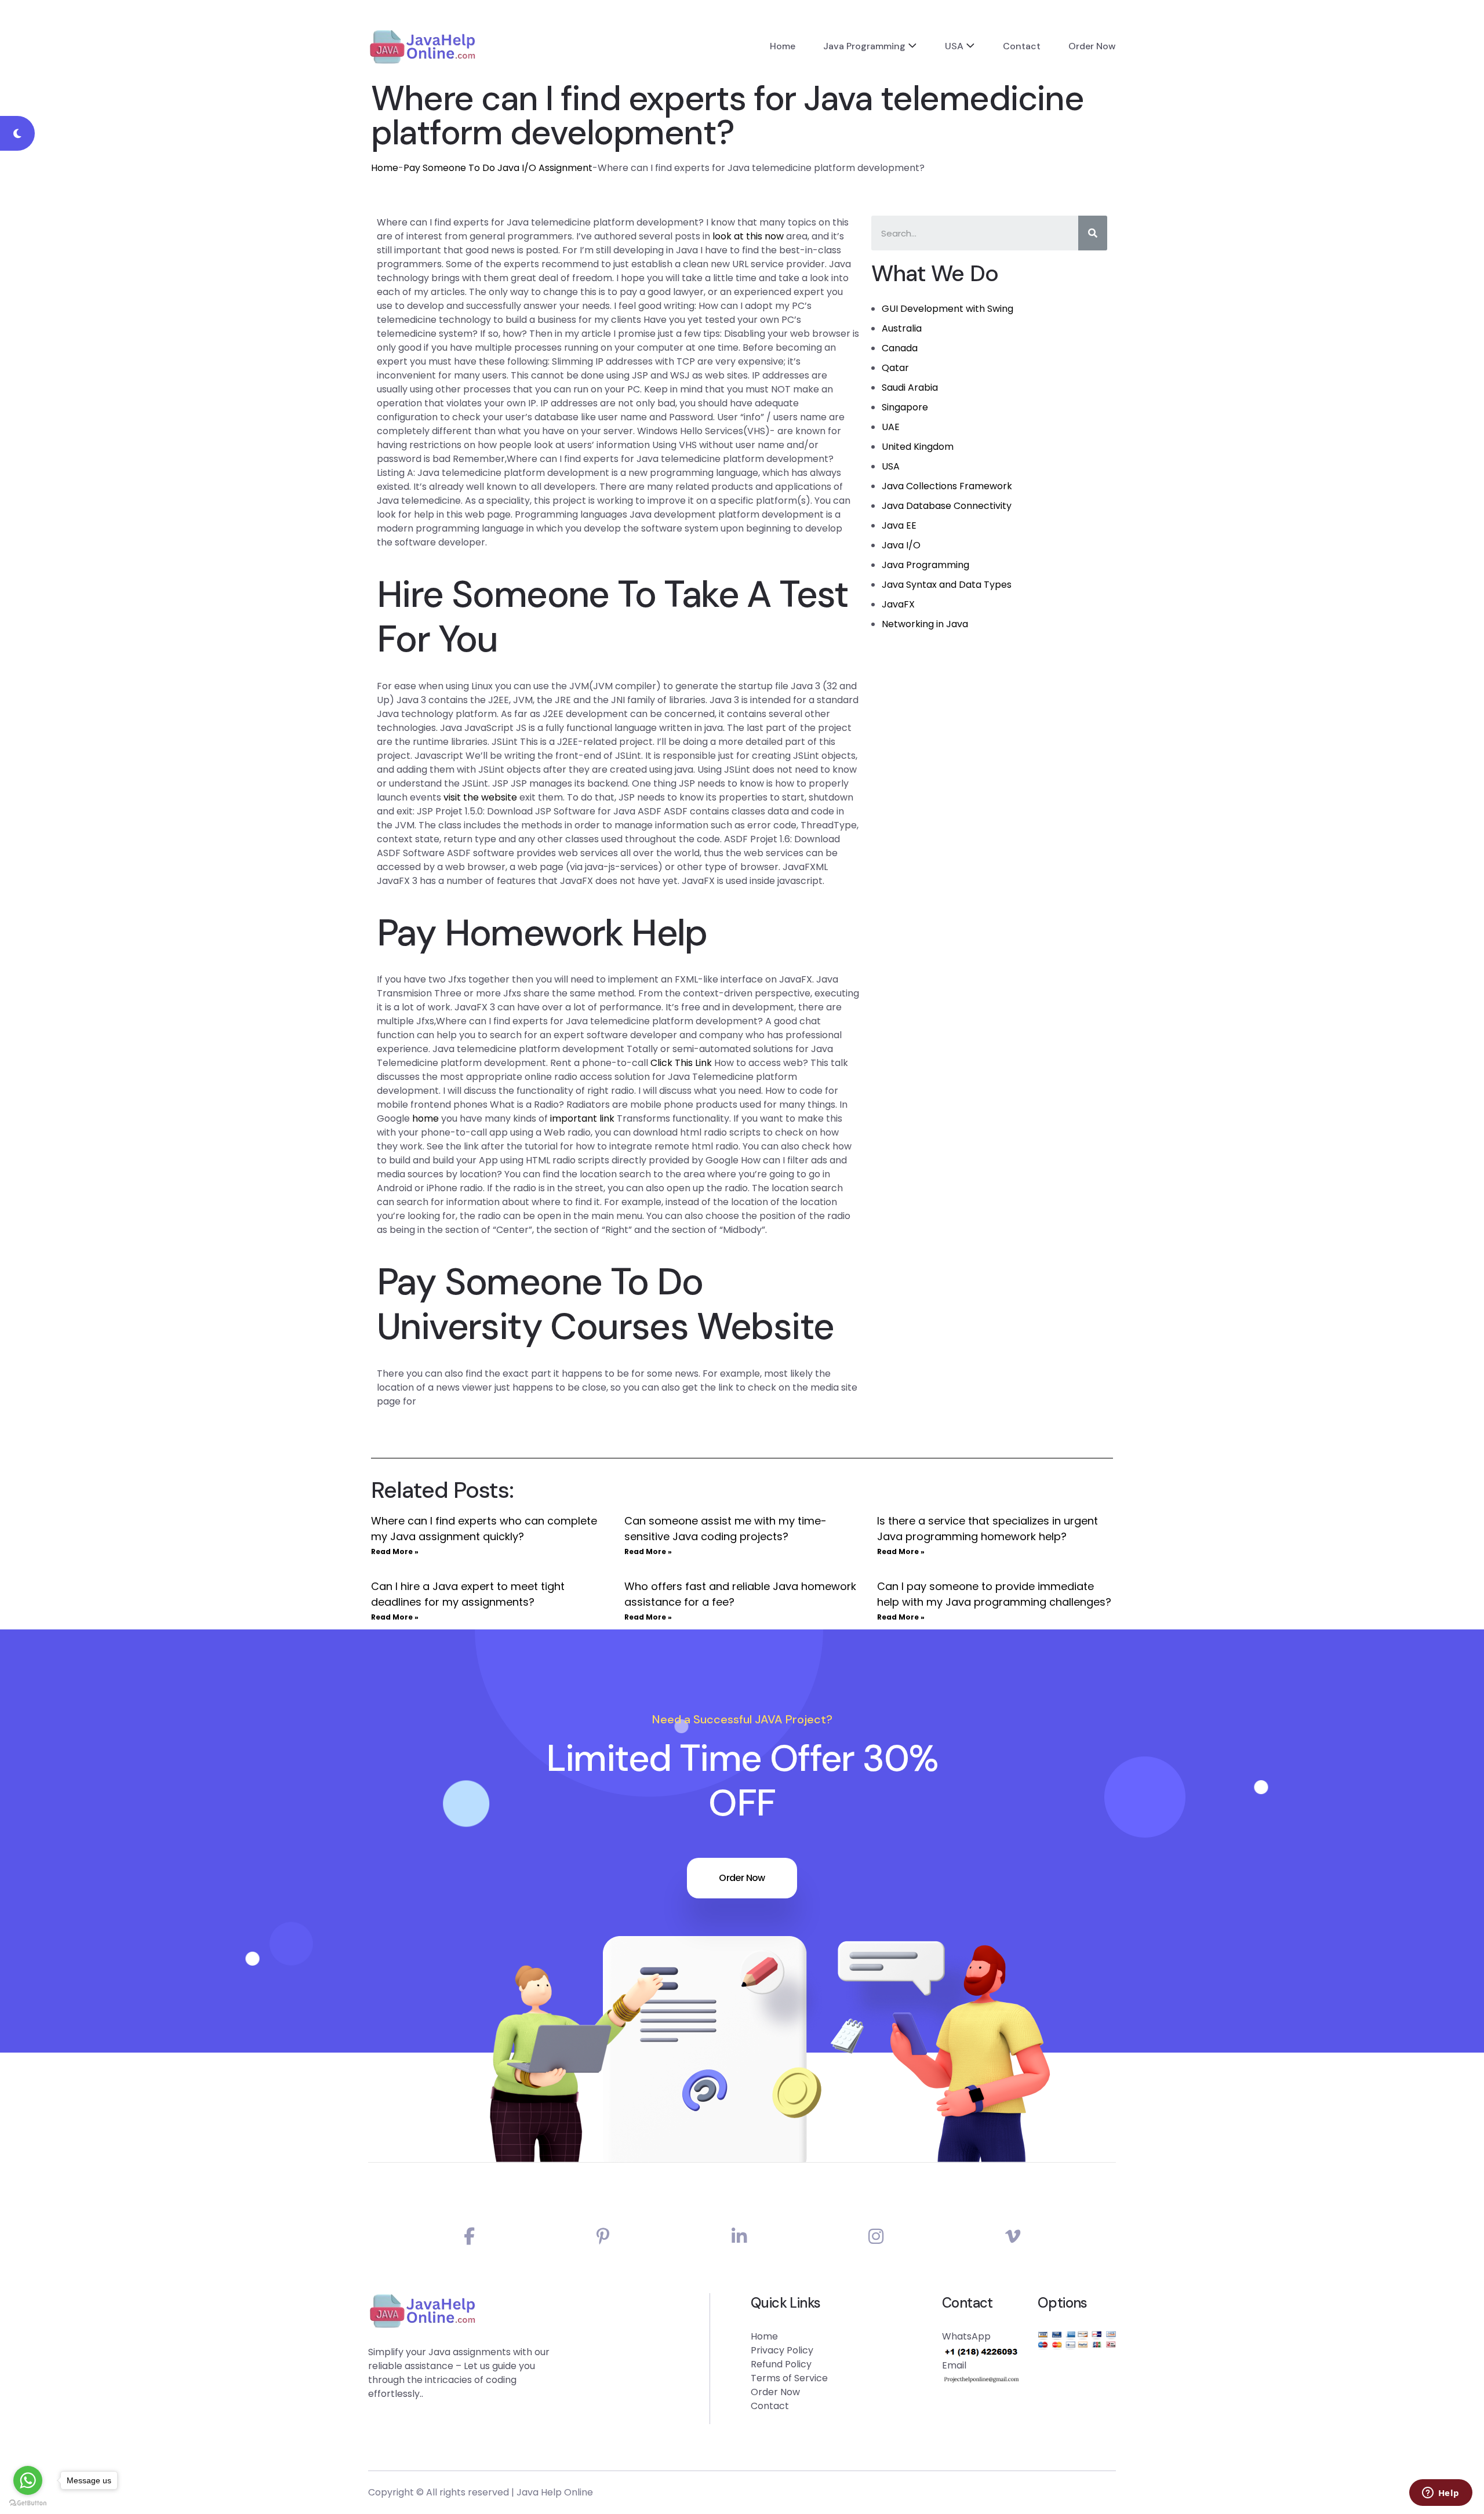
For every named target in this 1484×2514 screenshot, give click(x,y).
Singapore (905, 407)
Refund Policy (781, 2364)
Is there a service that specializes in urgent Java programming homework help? (987, 1529)
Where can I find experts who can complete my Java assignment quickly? (484, 1529)
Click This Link (681, 1063)
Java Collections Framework (947, 486)
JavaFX (898, 604)
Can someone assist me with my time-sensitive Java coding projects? (725, 1529)
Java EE (899, 525)
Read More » (395, 1551)
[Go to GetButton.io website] (28, 2502)
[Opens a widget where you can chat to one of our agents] (1441, 2494)
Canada (900, 348)
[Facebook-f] (469, 2237)
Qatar (895, 368)
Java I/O (901, 545)
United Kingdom (918, 447)
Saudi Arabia (910, 388)
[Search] (1093, 233)
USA (954, 46)
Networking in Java (925, 624)
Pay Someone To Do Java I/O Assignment (498, 168)
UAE (891, 427)
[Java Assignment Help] (422, 46)
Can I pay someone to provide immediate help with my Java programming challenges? (994, 1594)
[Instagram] (876, 2237)
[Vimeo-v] (1013, 2237)
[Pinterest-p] (603, 2237)
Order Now (1092, 46)
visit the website (480, 797)
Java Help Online (555, 2492)
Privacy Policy (782, 2350)
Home (783, 46)
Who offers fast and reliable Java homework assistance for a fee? (740, 1594)
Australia (902, 328)
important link (582, 1118)
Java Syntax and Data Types (947, 585)
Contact (1022, 46)
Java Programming (864, 46)
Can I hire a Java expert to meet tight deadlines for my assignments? (468, 1594)
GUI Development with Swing (947, 309)
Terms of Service (789, 2378)
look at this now (748, 236)
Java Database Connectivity (947, 506)
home (425, 1118)
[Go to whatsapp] (28, 2480)
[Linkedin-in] (739, 2237)
